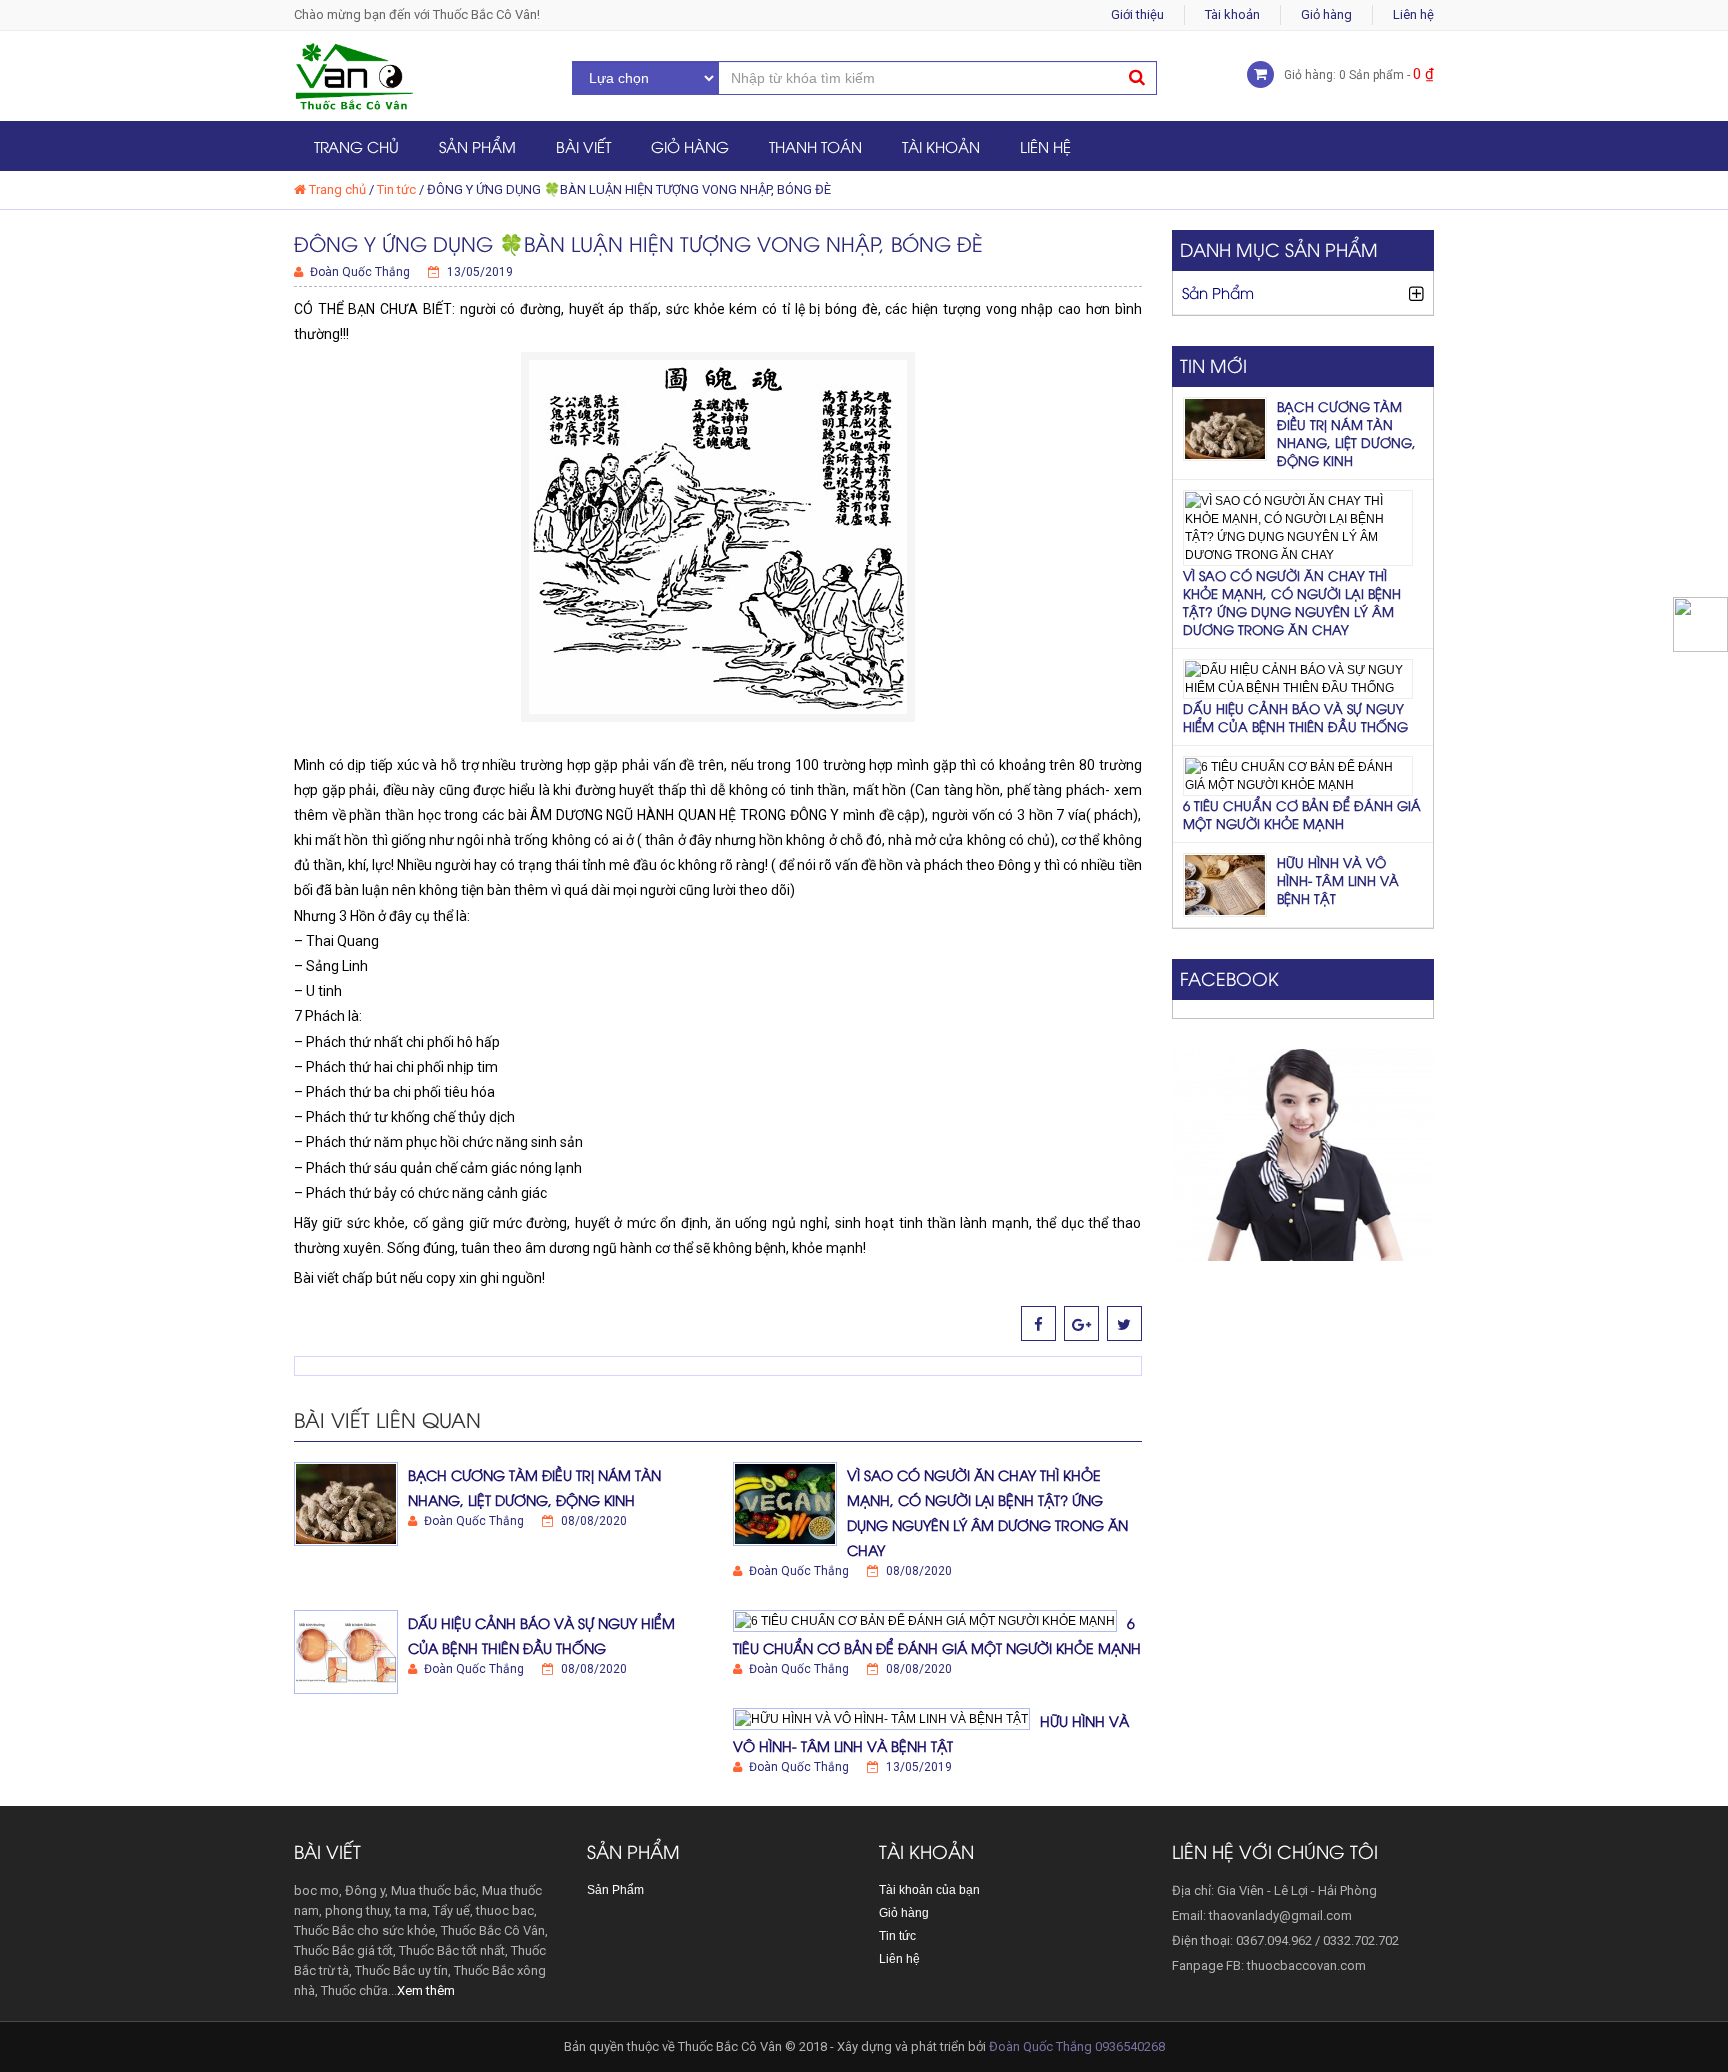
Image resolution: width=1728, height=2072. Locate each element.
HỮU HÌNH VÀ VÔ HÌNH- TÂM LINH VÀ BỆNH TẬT (1338, 880)
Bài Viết (583, 146)
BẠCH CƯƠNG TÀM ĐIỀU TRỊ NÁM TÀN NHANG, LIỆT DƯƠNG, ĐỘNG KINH (1346, 433)
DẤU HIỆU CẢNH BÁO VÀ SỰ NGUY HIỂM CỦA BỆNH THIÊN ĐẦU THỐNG (1295, 717)
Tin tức (396, 189)
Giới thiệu (1137, 14)
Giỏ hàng (1326, 14)
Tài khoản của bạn (929, 1890)
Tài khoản (1232, 14)
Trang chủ (356, 146)
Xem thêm (426, 1990)
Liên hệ (1413, 14)
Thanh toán (815, 146)
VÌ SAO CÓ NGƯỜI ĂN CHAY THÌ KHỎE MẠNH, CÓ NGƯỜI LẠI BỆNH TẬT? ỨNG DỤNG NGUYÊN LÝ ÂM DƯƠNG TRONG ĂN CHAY (1292, 602)
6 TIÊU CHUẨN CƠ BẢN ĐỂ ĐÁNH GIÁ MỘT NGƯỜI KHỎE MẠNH (1302, 814)
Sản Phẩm (477, 146)
